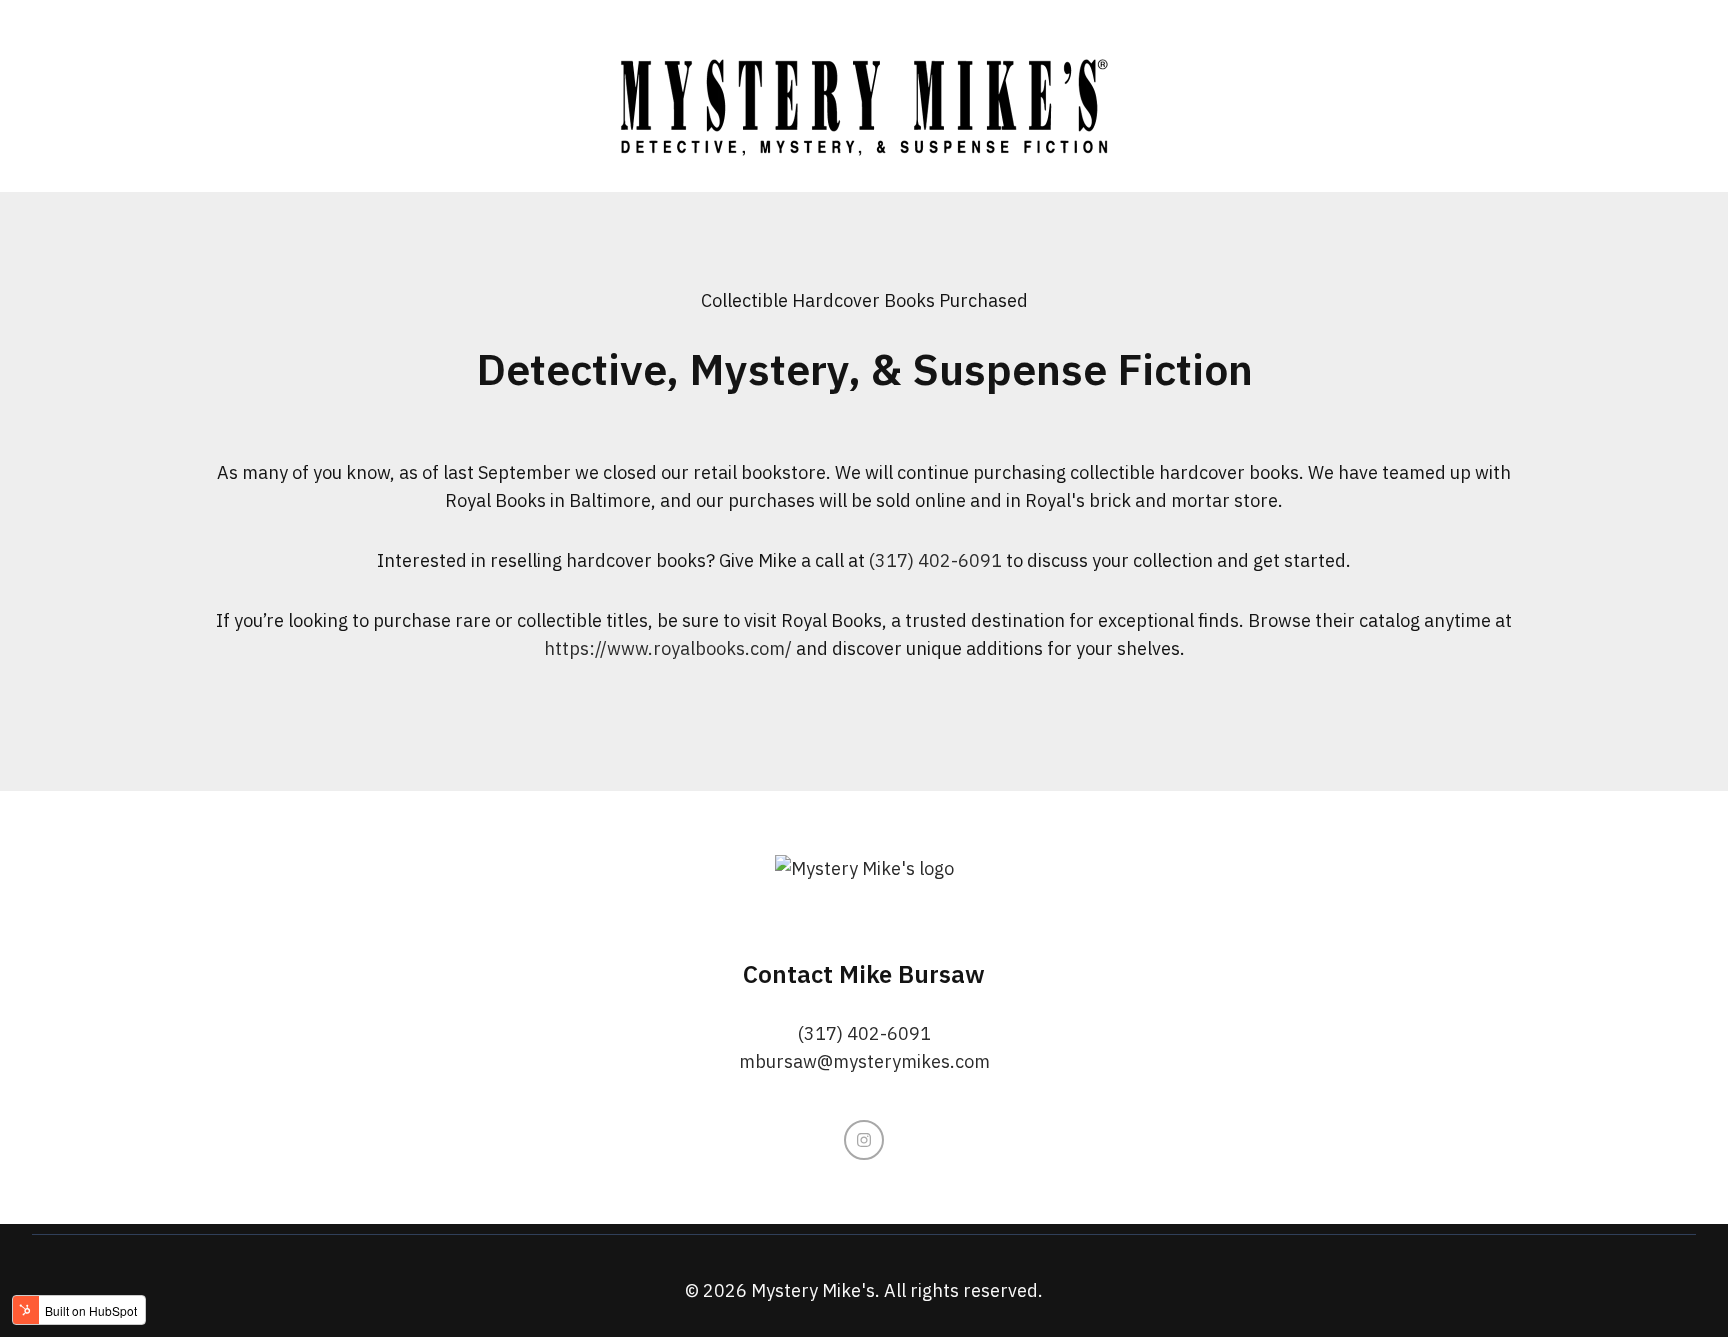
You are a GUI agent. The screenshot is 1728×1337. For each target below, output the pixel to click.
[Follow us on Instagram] (864, 1140)
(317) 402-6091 (935, 560)
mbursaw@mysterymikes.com (864, 1061)
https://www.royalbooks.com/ (668, 648)
